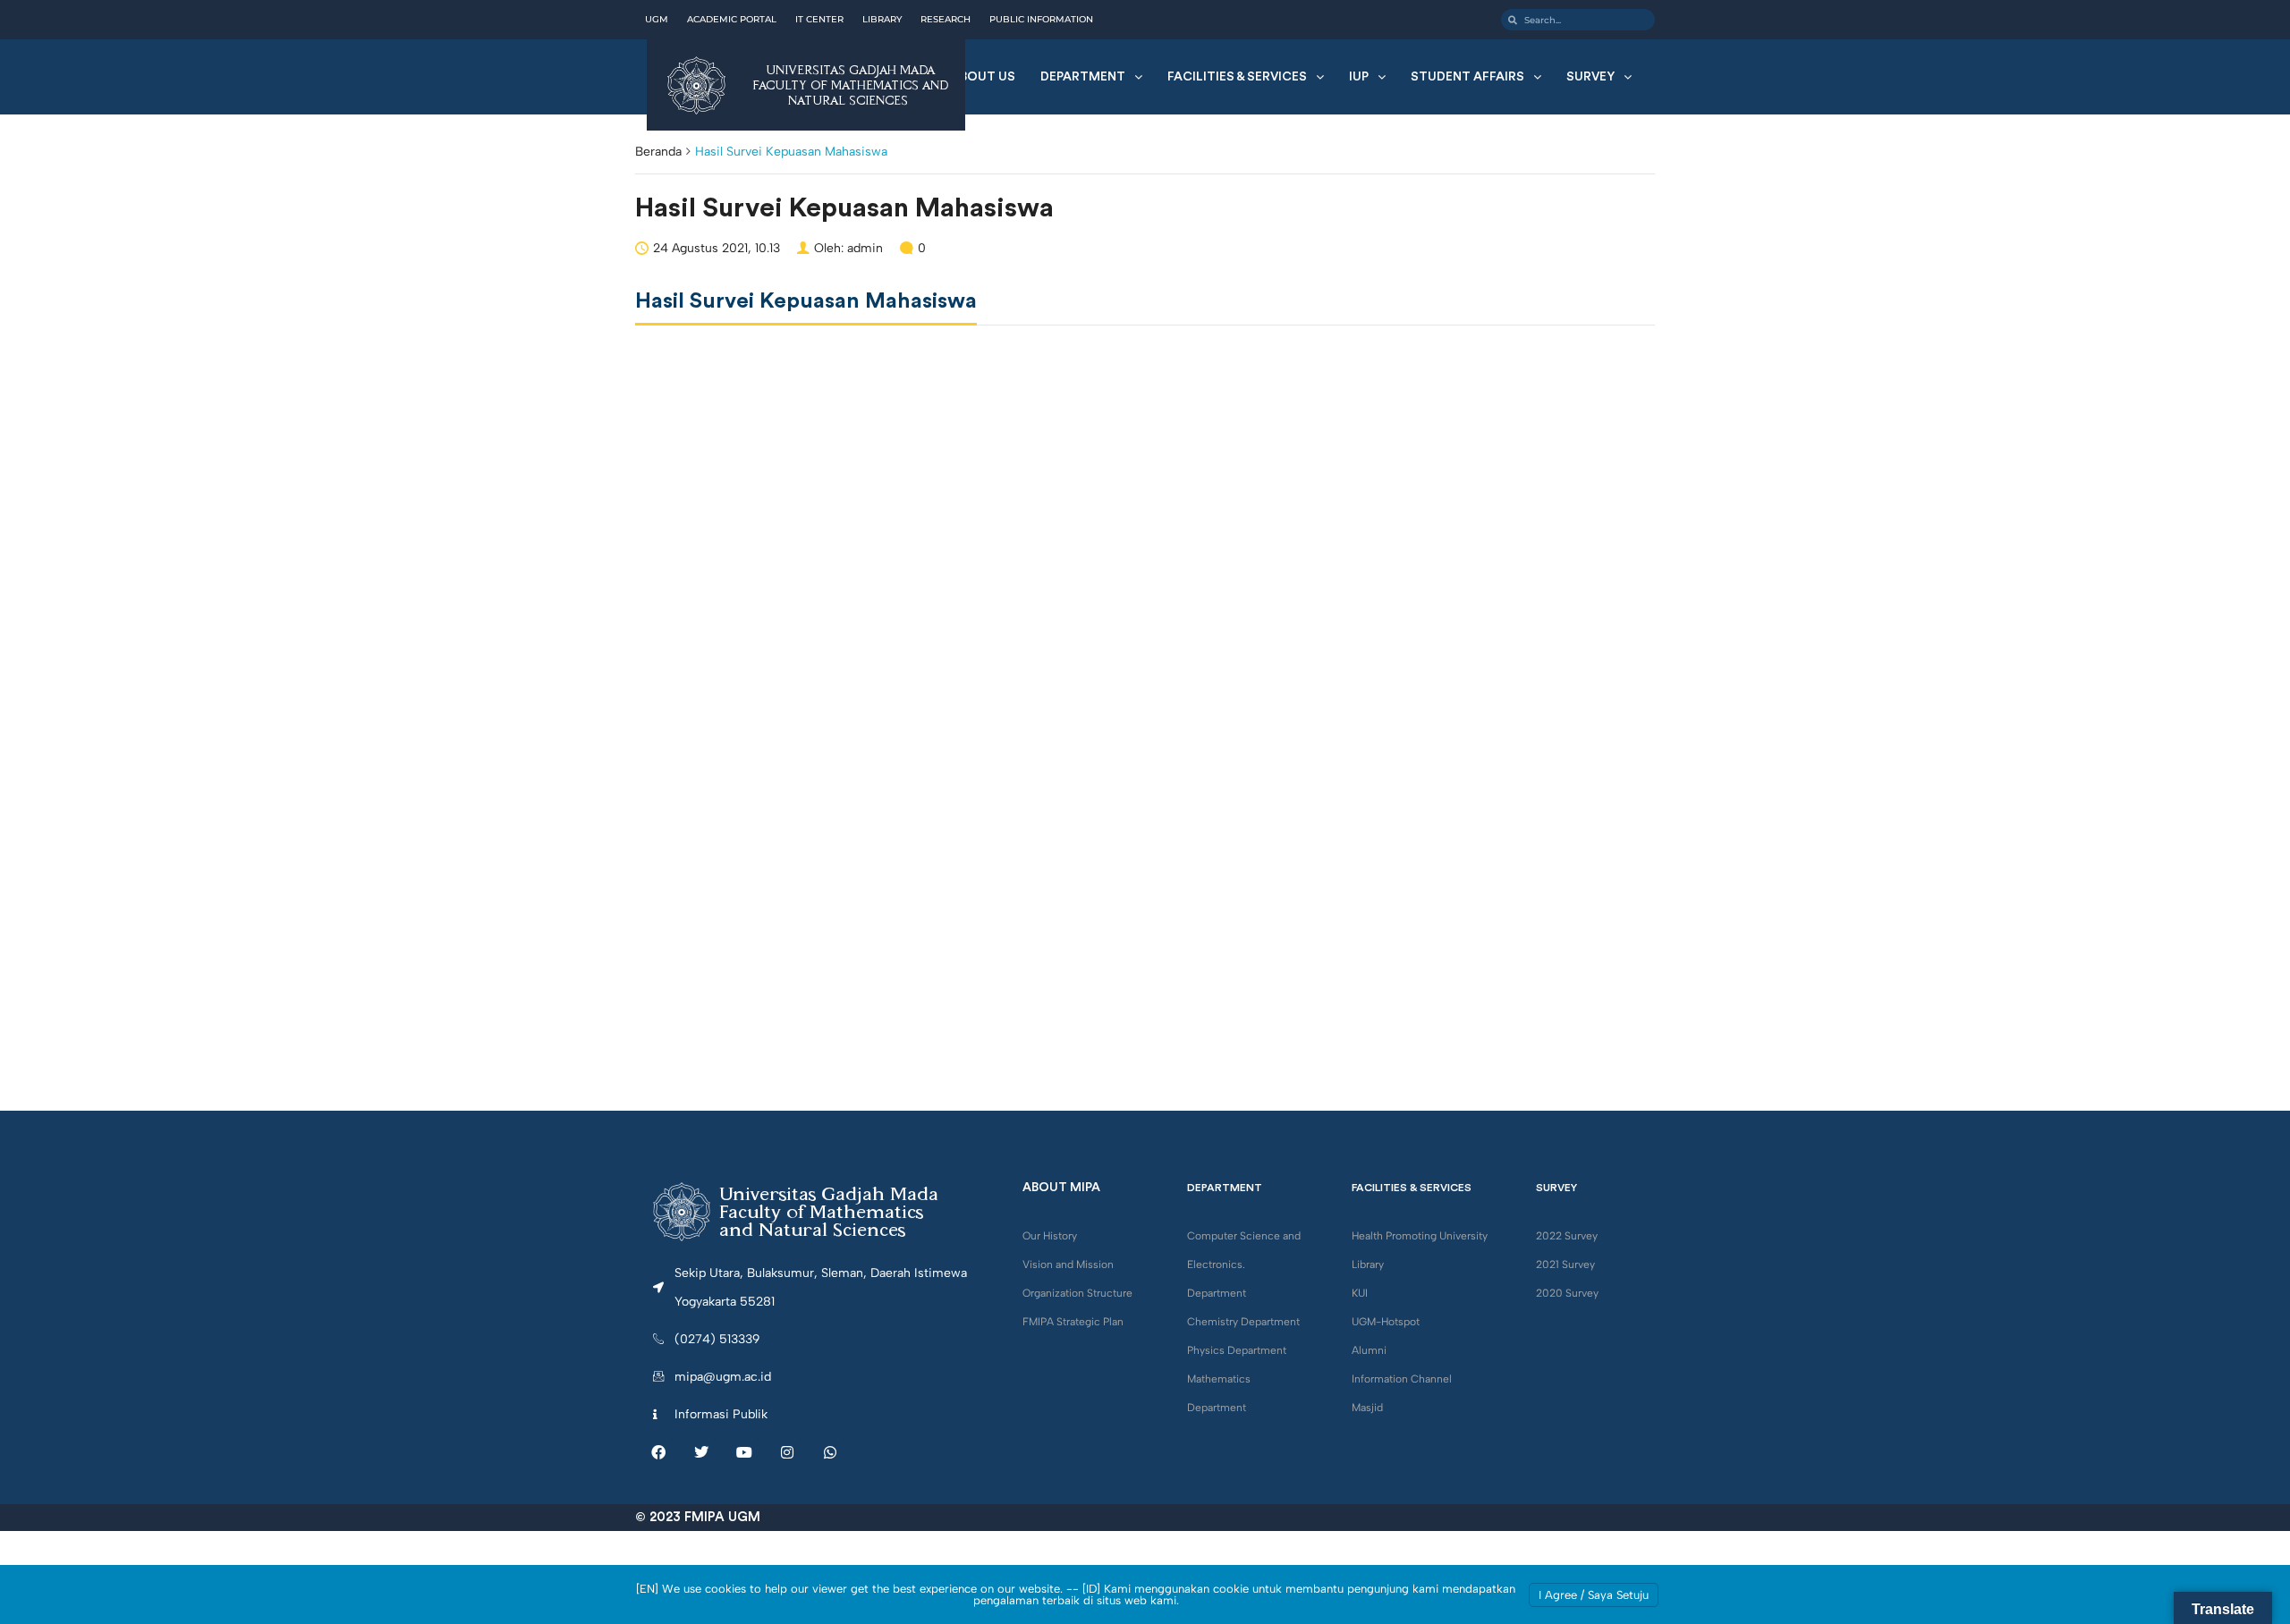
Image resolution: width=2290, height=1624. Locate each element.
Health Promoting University (1420, 1236)
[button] (1091, 77)
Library (1368, 1265)
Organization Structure (1077, 1293)
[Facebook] (658, 1452)
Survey (1590, 77)
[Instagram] (787, 1452)
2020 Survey (1567, 1293)
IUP (1359, 77)
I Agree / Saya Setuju (1594, 1595)
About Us (983, 77)
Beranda (658, 152)
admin (865, 248)
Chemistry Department (1243, 1322)
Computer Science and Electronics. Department (1244, 1265)
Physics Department (1237, 1350)
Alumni (1369, 1350)
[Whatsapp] (830, 1452)
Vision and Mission (1068, 1265)
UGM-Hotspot (1386, 1322)
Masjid (1367, 1408)
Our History (1050, 1236)
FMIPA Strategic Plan (1073, 1322)
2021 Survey (1565, 1265)
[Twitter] (701, 1452)
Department (1083, 77)
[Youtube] (744, 1452)
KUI (1360, 1293)
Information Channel (1402, 1379)
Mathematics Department (1219, 1393)
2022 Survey (1567, 1236)
